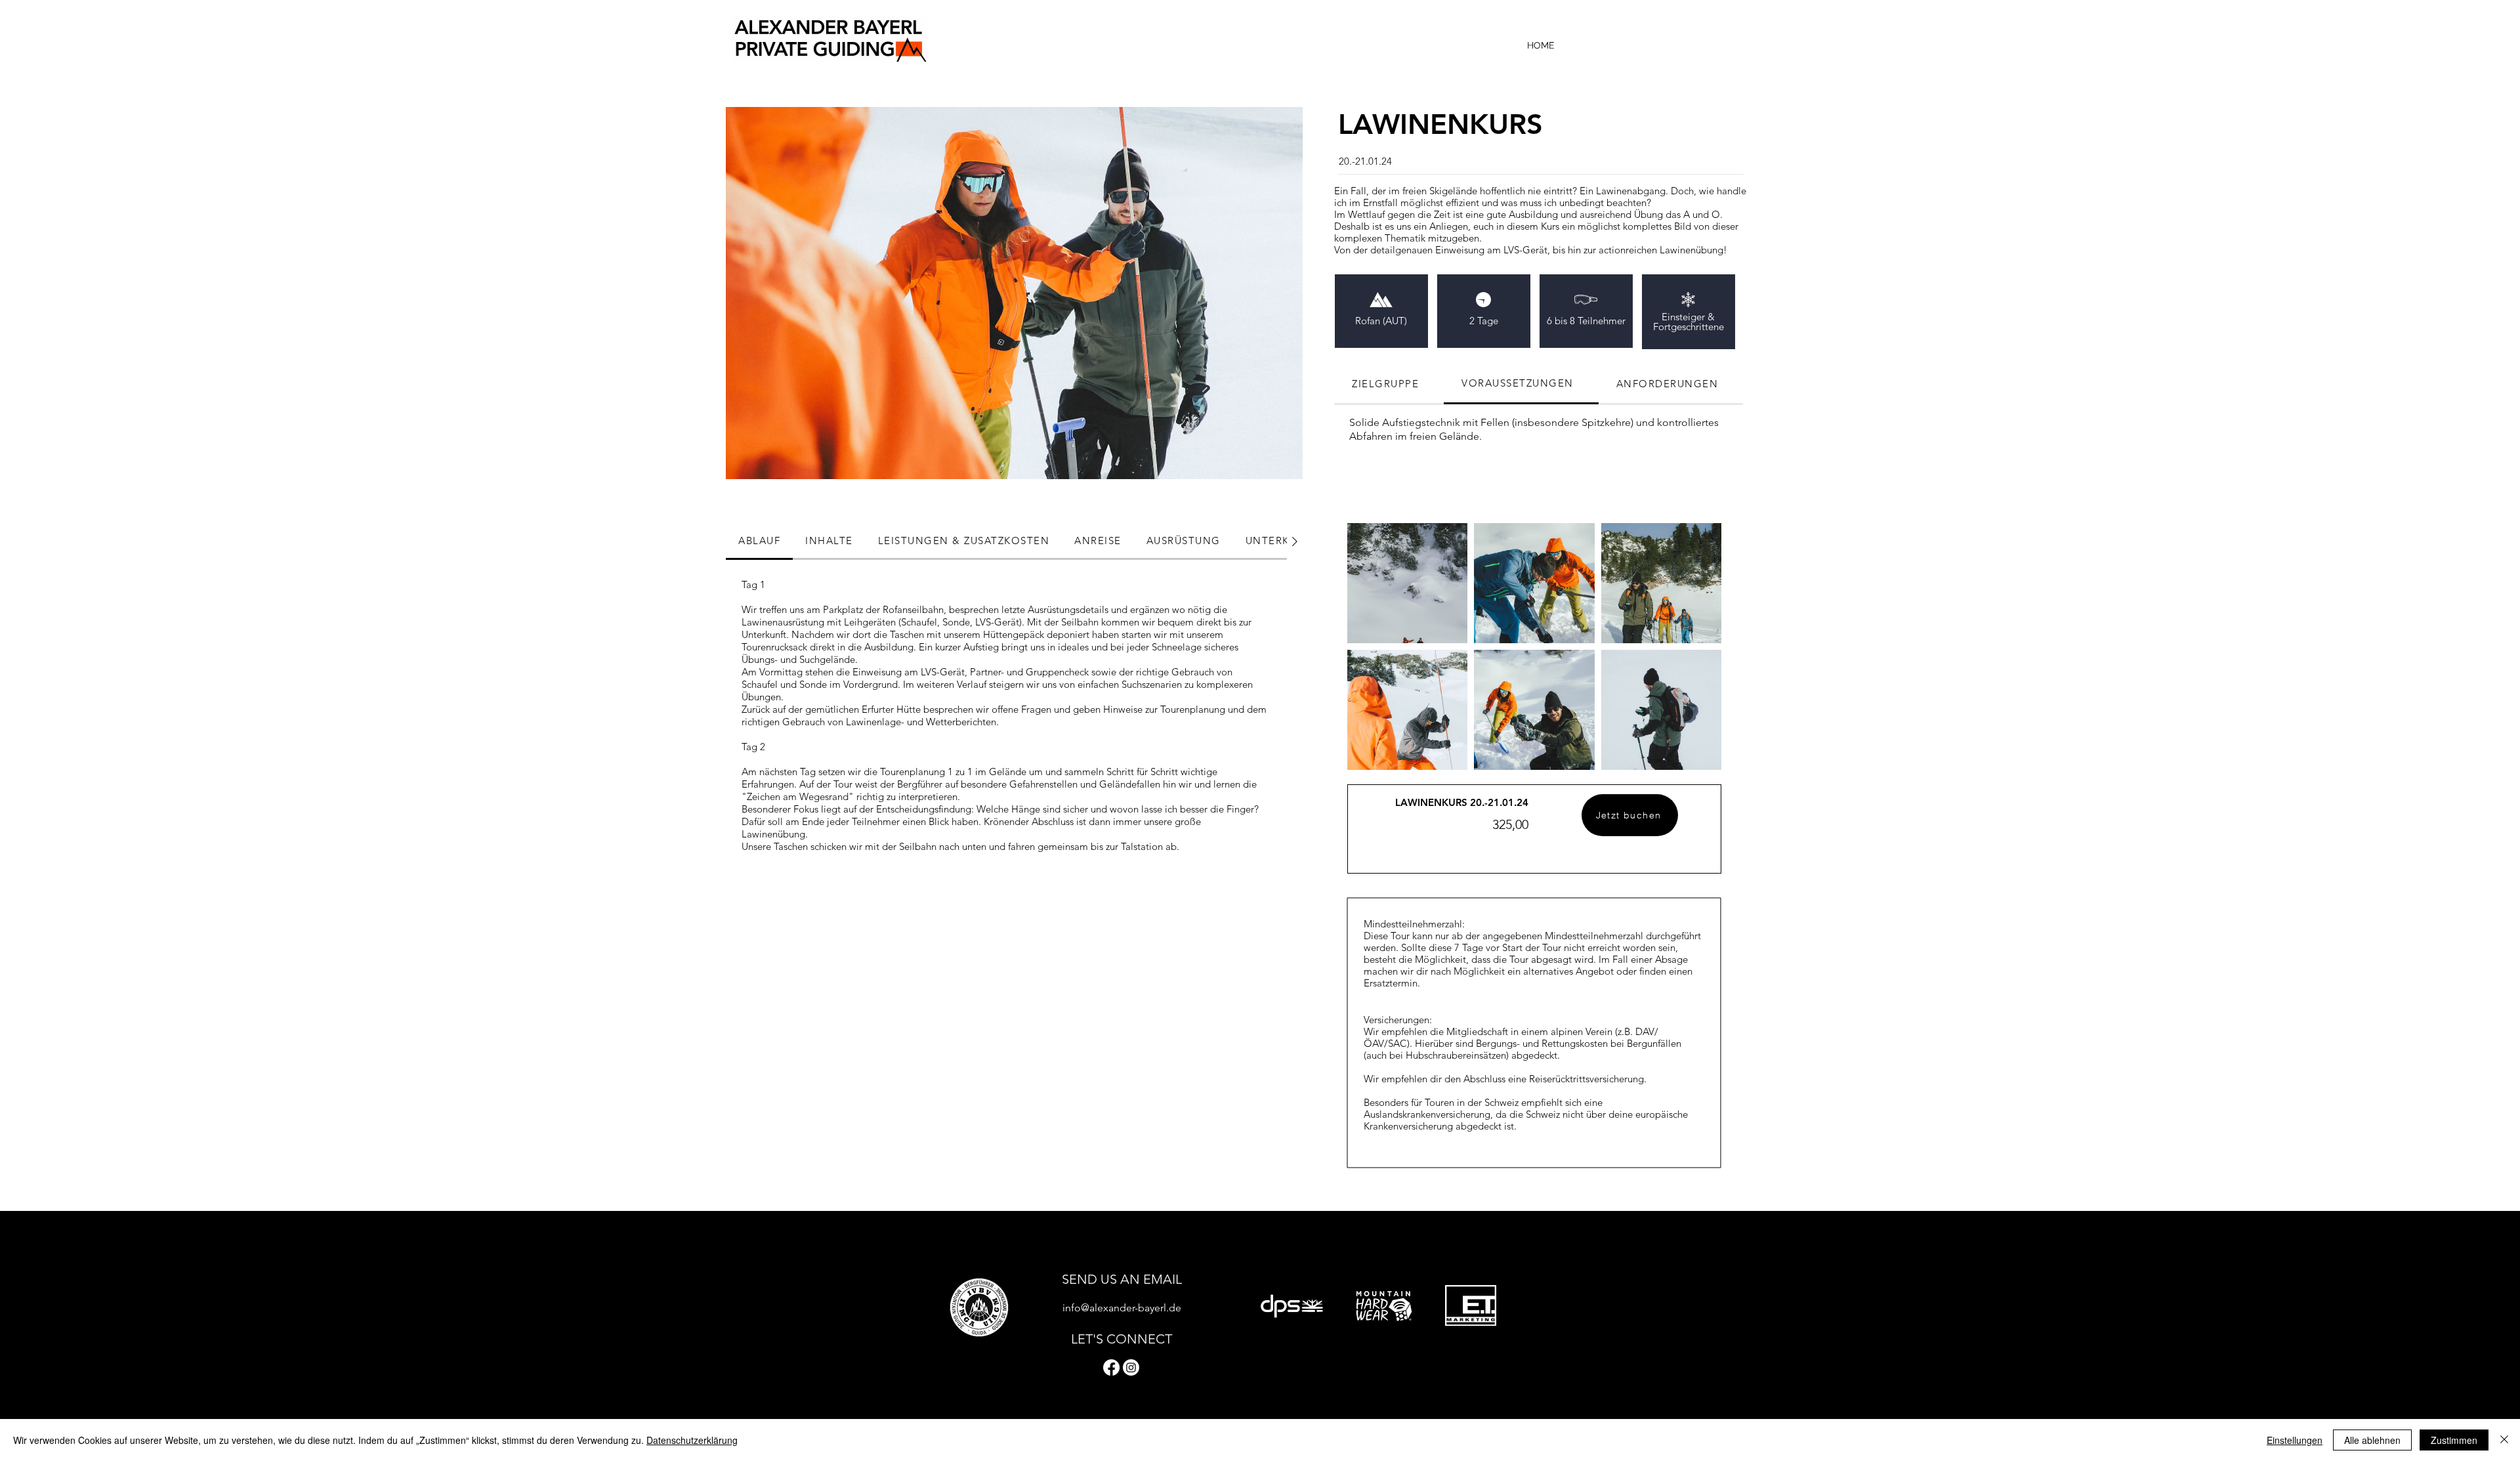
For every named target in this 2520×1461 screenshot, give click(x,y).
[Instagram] (1131, 1367)
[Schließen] (2504, 1440)
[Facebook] (1111, 1367)
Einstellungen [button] (2295, 1440)
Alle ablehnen (2372, 1440)
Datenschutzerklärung (692, 1440)
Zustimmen (2454, 1440)
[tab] (1389, 384)
